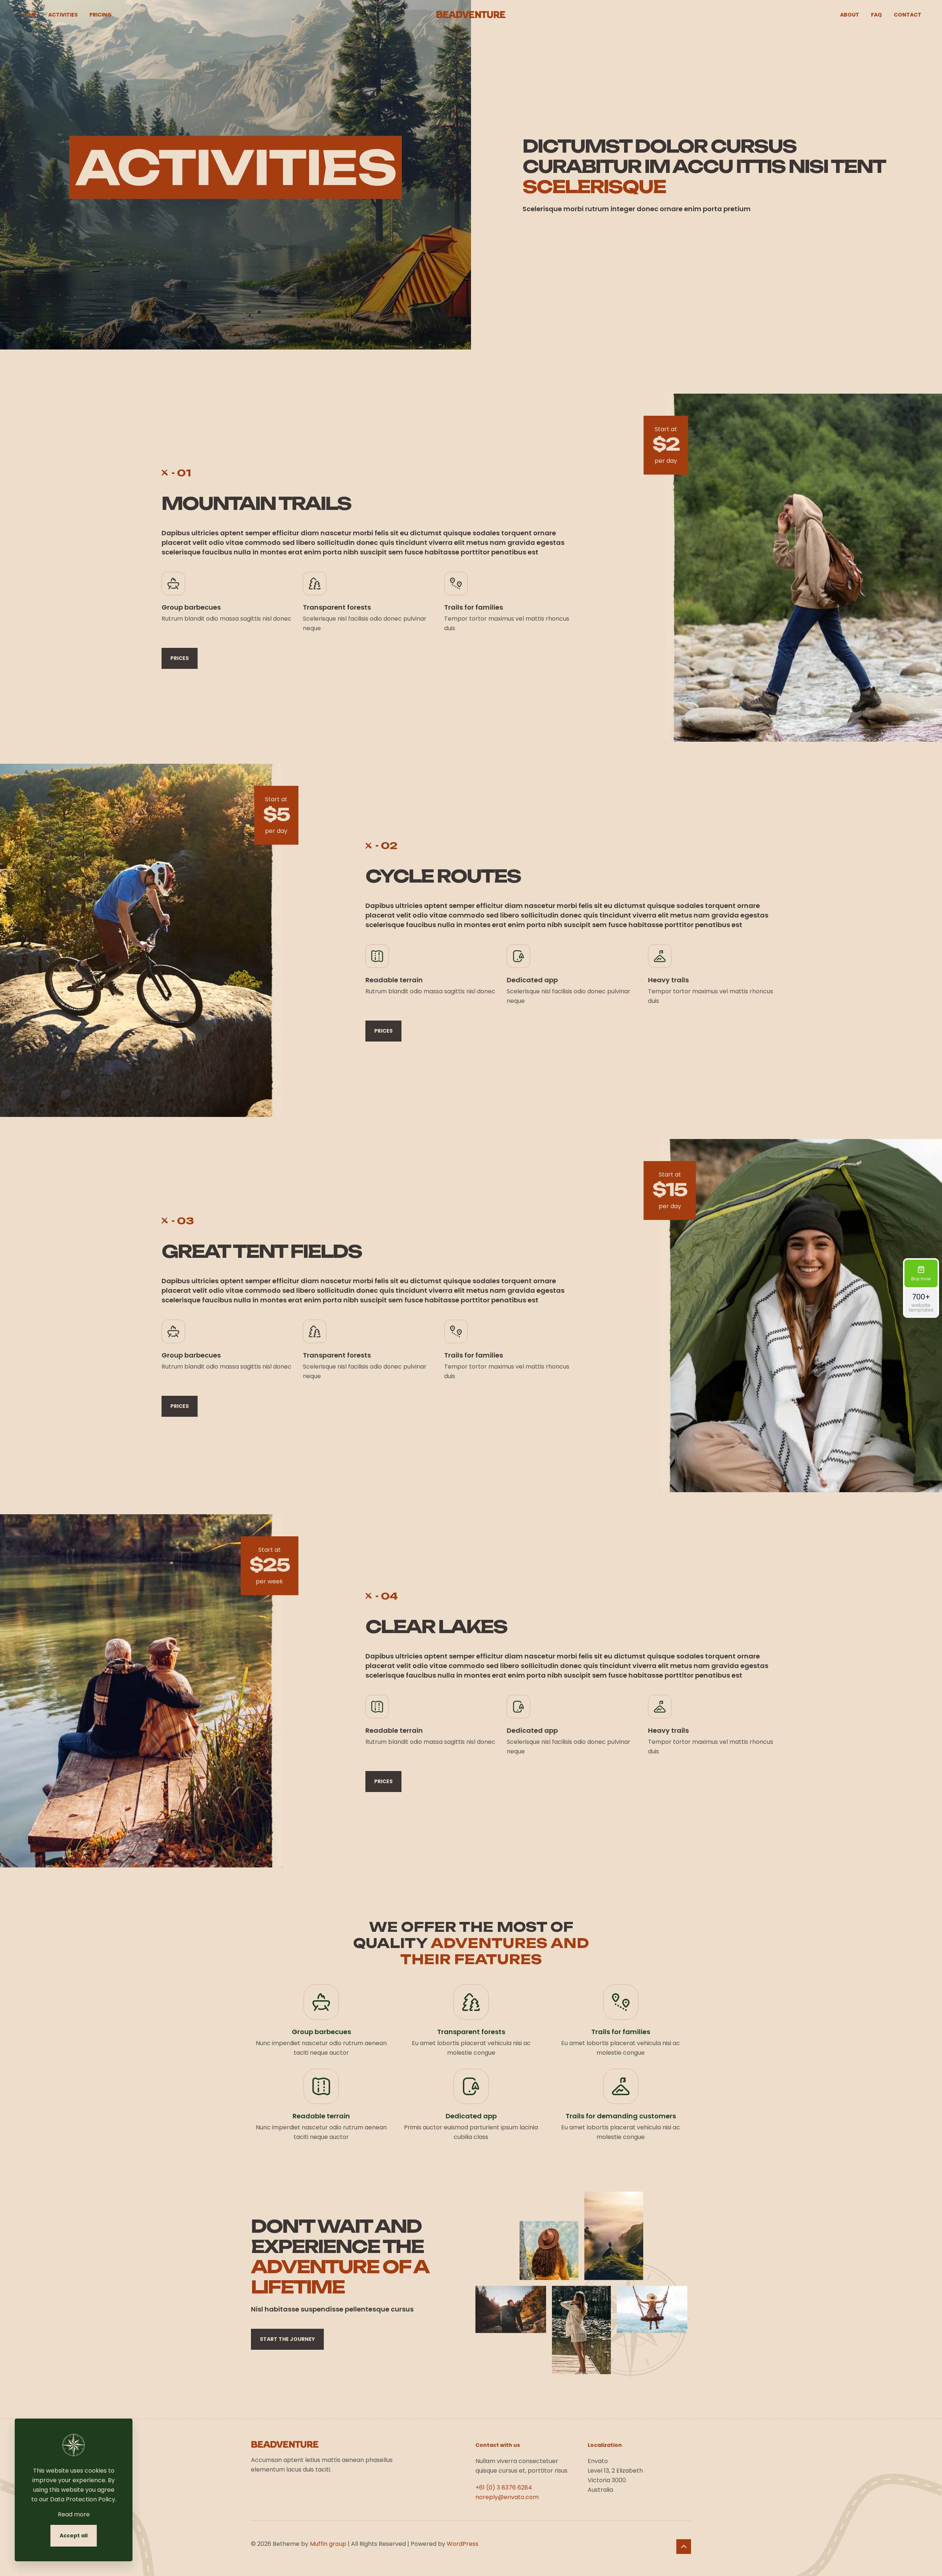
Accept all (74, 2536)
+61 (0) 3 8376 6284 (504, 2488)
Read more (74, 2514)
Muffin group (328, 2544)
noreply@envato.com (507, 2497)
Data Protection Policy (83, 2499)
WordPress (463, 2544)
